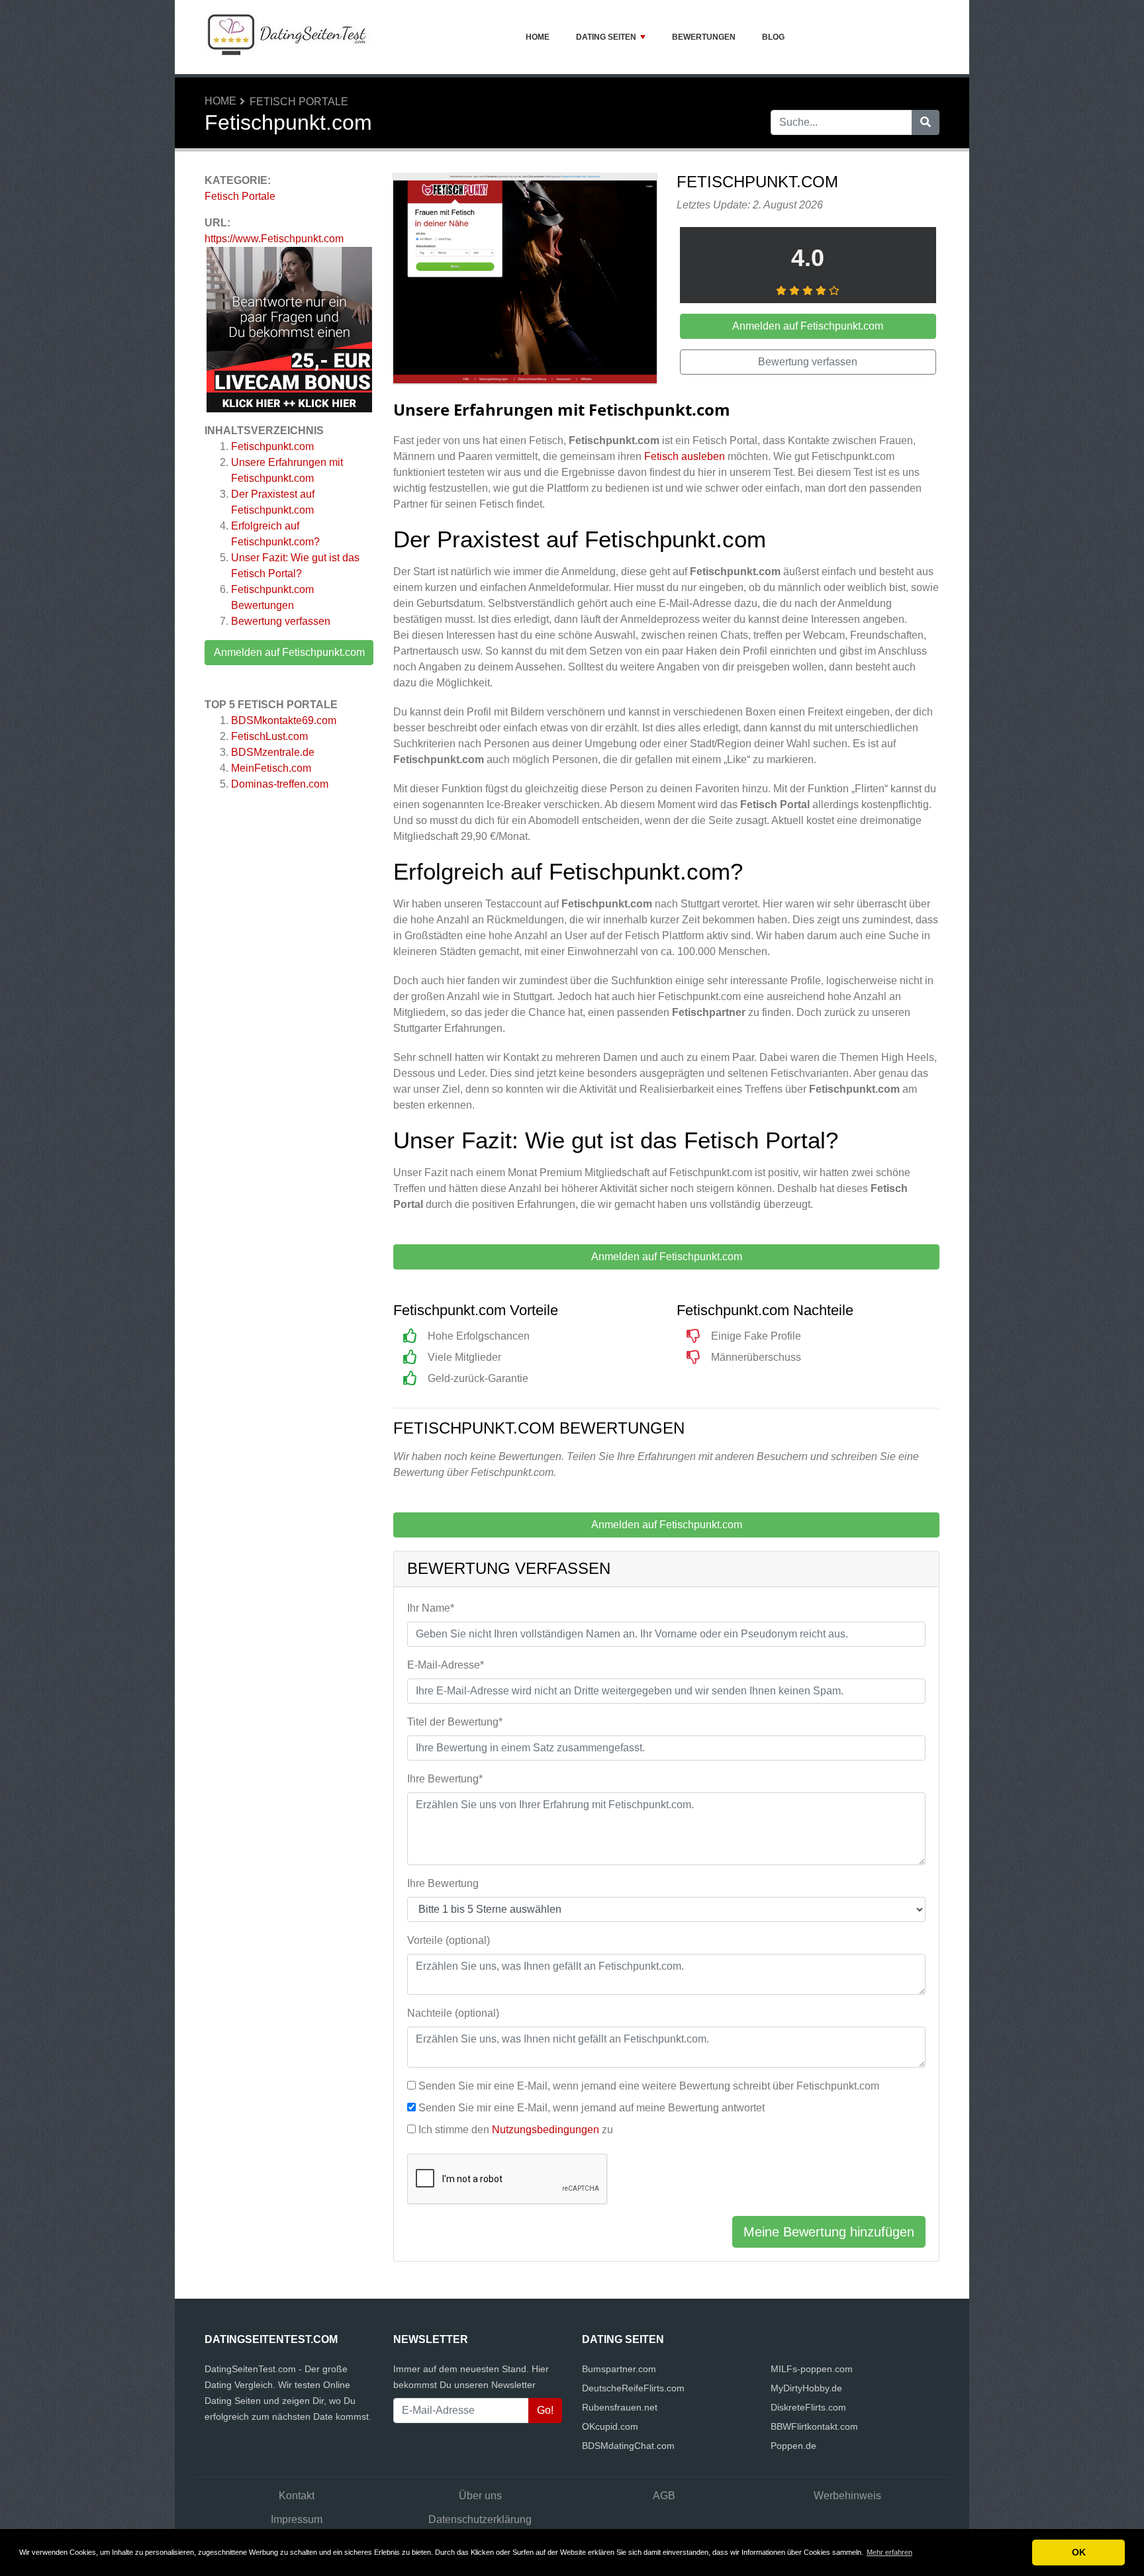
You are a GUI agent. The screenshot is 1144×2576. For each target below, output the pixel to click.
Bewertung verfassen (281, 621)
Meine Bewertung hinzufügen (829, 2232)
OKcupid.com (610, 2426)
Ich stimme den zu (516, 2130)
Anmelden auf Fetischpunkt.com (289, 652)
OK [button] (1079, 2552)
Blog (773, 37)
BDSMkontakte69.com (284, 720)
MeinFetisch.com (271, 768)
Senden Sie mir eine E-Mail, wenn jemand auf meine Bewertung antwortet (592, 2108)
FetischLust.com (269, 736)
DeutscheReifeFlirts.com (633, 2388)
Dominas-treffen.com (280, 784)
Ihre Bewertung (443, 1883)
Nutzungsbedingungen (546, 2130)
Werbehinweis (847, 2496)
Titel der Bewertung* (455, 1722)
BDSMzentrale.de (273, 752)
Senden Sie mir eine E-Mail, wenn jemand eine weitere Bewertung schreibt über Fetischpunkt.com (649, 2086)
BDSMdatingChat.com (628, 2446)
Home (538, 37)
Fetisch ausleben (685, 456)
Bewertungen (704, 37)
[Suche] (926, 122)
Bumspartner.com (619, 2369)
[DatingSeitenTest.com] (287, 37)
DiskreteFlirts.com (808, 2407)
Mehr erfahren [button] (889, 2552)
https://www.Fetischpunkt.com (274, 239)
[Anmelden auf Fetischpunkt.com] (525, 280)
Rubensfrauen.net (620, 2407)
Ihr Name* (431, 1608)
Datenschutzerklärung (480, 2519)
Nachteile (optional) (453, 2013)
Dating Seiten (606, 37)
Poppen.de (793, 2446)
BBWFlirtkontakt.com (814, 2426)
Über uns (480, 2496)
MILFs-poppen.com (812, 2369)
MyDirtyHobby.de (806, 2388)
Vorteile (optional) (449, 1940)
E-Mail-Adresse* (446, 1665)
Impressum (297, 2519)
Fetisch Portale (299, 102)
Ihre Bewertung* (445, 1779)
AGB (664, 2496)
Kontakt (297, 2496)
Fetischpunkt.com (272, 446)
